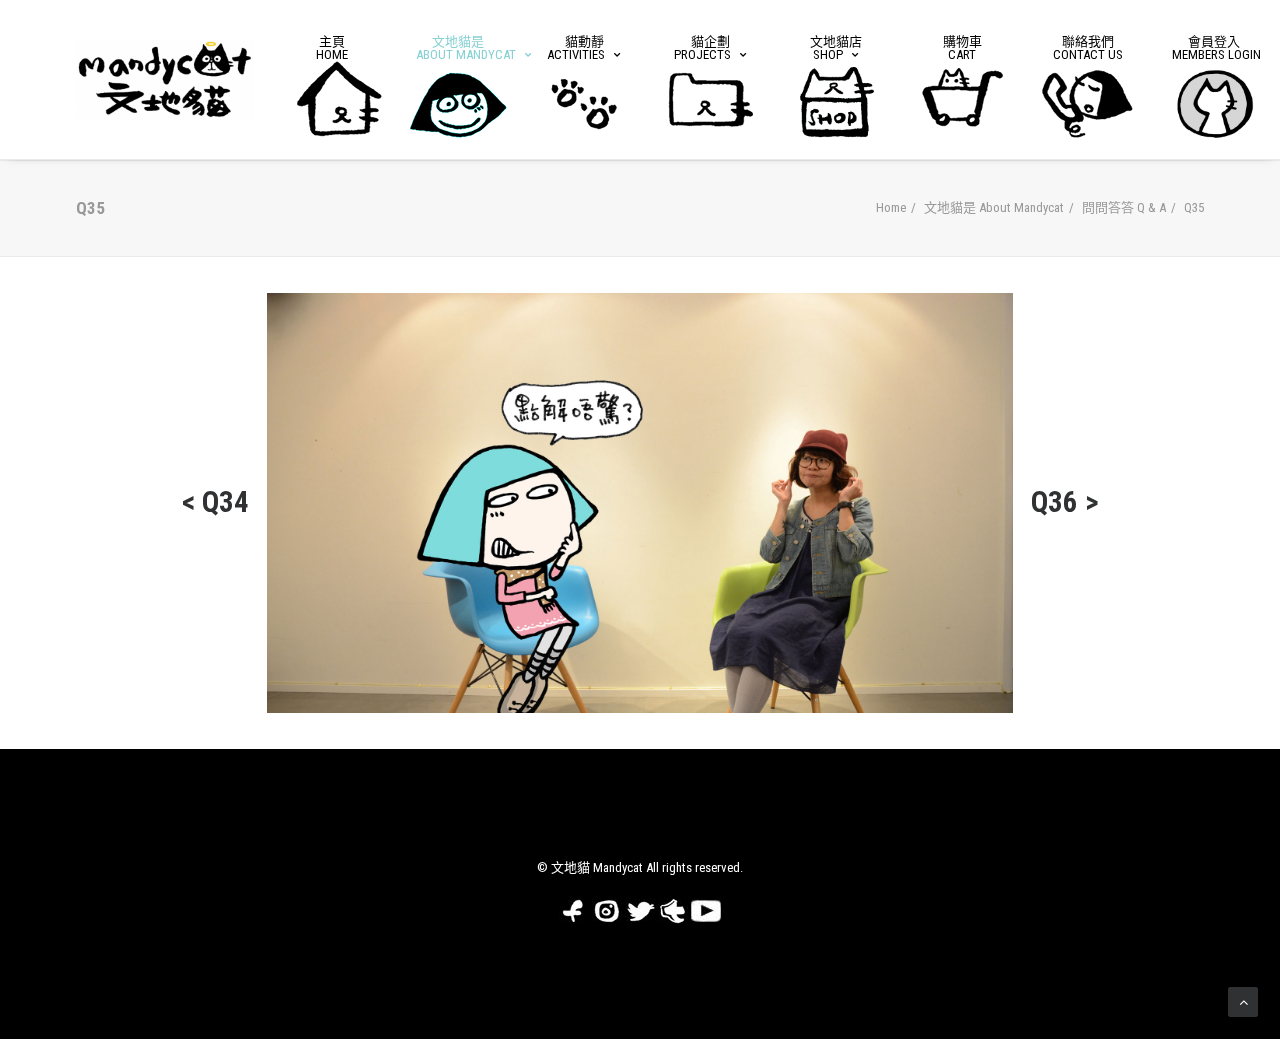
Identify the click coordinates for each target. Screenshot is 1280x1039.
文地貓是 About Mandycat (994, 207)
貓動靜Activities (576, 48)
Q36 (1054, 502)
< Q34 (215, 502)
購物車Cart (962, 48)
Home (891, 207)
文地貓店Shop (836, 48)
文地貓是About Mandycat (465, 48)
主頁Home (332, 48)
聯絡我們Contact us (1088, 48)
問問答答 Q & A (1124, 207)
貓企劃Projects (702, 48)
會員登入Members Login (1216, 48)
